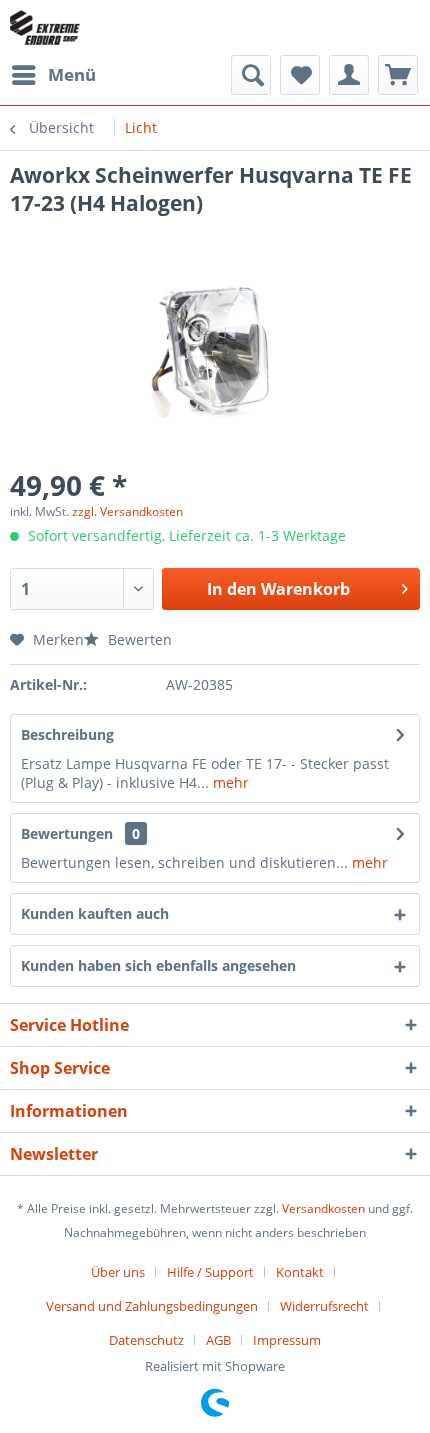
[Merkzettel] (300, 75)
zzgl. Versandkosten (127, 511)
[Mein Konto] (349, 75)
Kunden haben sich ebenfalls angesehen (158, 965)
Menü (72, 74)
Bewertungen (67, 833)
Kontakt (300, 1272)
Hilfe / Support (210, 1272)
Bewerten (138, 639)
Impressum (287, 1340)
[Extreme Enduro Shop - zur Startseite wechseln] (45, 27)
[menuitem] (53, 75)
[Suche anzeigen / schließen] (251, 75)
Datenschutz (146, 1340)
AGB (218, 1340)
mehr (229, 782)
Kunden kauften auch (95, 913)
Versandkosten (323, 1208)
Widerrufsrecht (324, 1306)
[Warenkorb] (398, 75)
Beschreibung (67, 734)
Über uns (118, 1272)
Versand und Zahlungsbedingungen (152, 1306)
